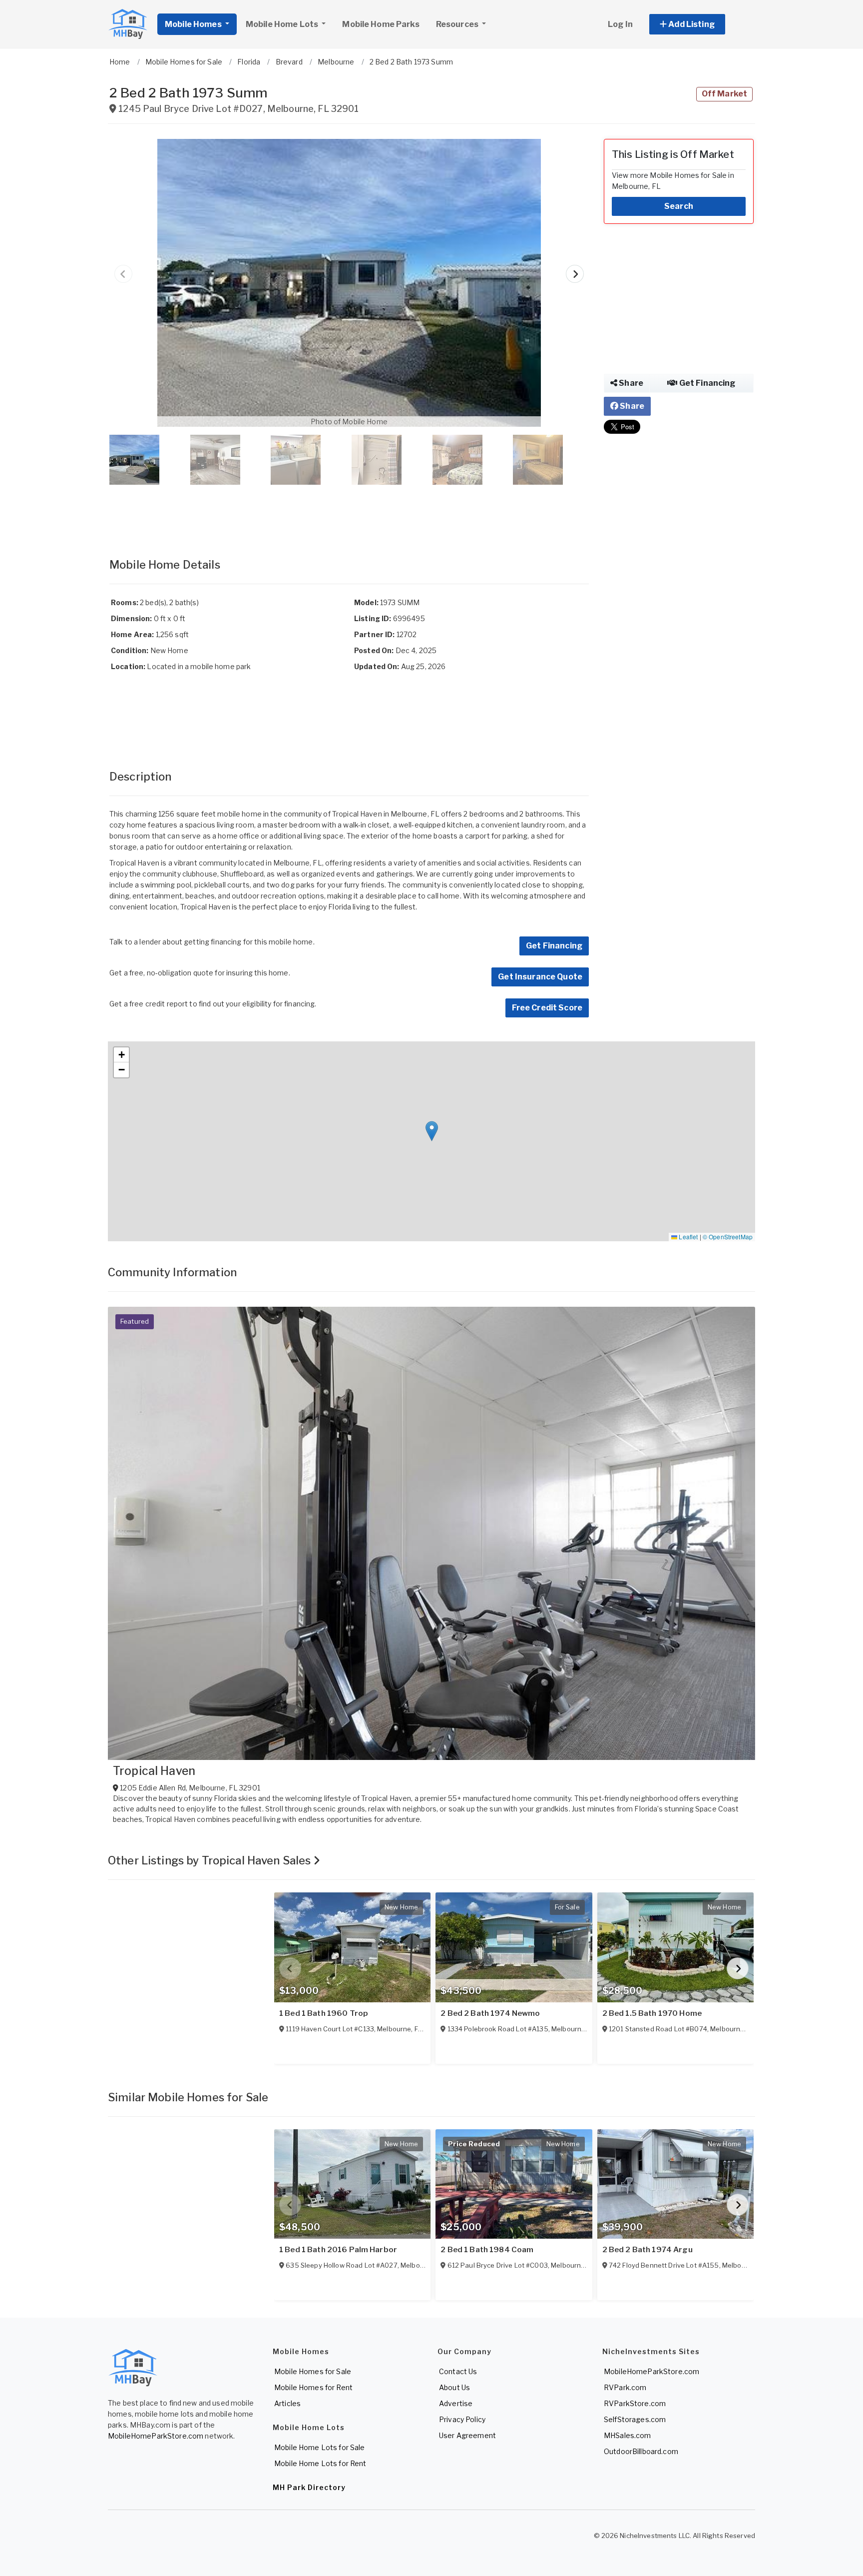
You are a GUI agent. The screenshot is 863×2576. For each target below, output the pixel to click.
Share (630, 383)
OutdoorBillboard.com (641, 2451)
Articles (287, 2403)
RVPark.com (625, 2387)
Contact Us (458, 2371)
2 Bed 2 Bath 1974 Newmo (490, 2013)
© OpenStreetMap (728, 1237)
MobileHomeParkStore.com (156, 2436)
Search (679, 206)
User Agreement (467, 2435)
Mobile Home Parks (381, 24)
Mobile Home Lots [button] (283, 24)
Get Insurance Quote (540, 977)
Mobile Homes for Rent (313, 2387)
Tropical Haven (154, 1771)
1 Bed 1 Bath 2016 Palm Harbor (338, 2250)
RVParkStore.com (635, 2403)
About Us (454, 2387)
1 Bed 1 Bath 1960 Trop (324, 2013)
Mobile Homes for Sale (313, 2371)
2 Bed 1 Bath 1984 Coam (487, 2250)
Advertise (456, 2403)
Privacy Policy (462, 2419)
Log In (620, 24)
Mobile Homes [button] (194, 24)
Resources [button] (458, 24)
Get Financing (554, 946)
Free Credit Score (547, 1008)
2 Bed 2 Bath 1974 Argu (647, 2250)
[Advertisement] (349, 511)
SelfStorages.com (635, 2419)
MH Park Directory (309, 2487)
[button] (698, 24)
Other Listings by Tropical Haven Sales (211, 1860)
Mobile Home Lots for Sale (320, 2447)
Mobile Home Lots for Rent (320, 2463)
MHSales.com (628, 2435)
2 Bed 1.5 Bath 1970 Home (652, 2013)
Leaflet (687, 1237)
